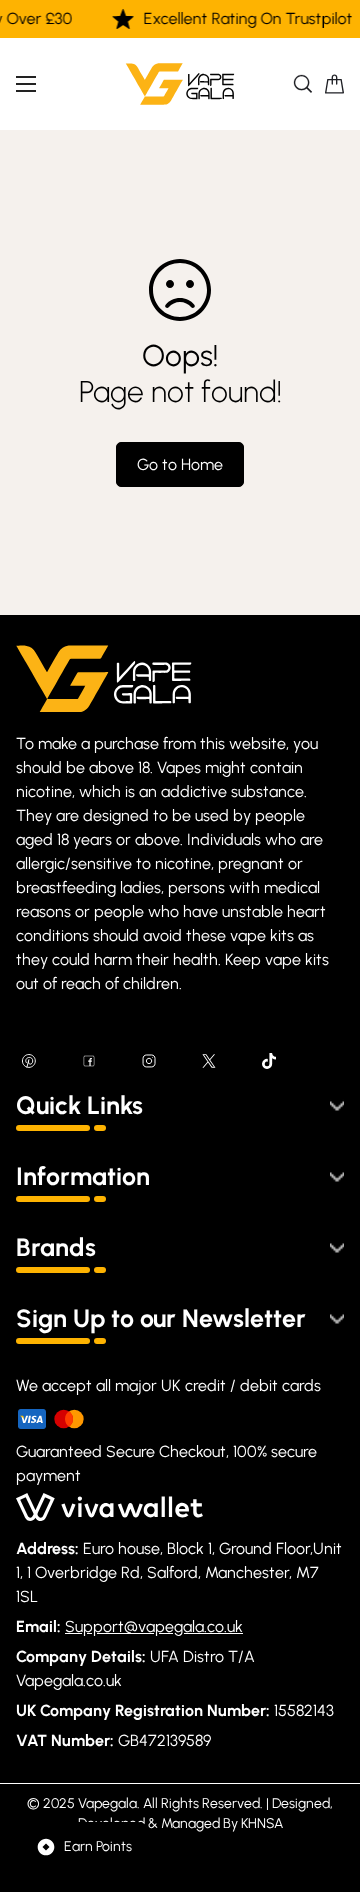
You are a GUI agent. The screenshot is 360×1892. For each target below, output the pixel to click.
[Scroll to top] (324, 1786)
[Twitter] (209, 1061)
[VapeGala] (180, 84)
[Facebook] (89, 1061)
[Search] (303, 83)
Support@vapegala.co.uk (154, 1626)
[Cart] (334, 84)
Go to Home (180, 464)
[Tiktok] (269, 1061)
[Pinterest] (29, 1061)
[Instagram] (149, 1061)
